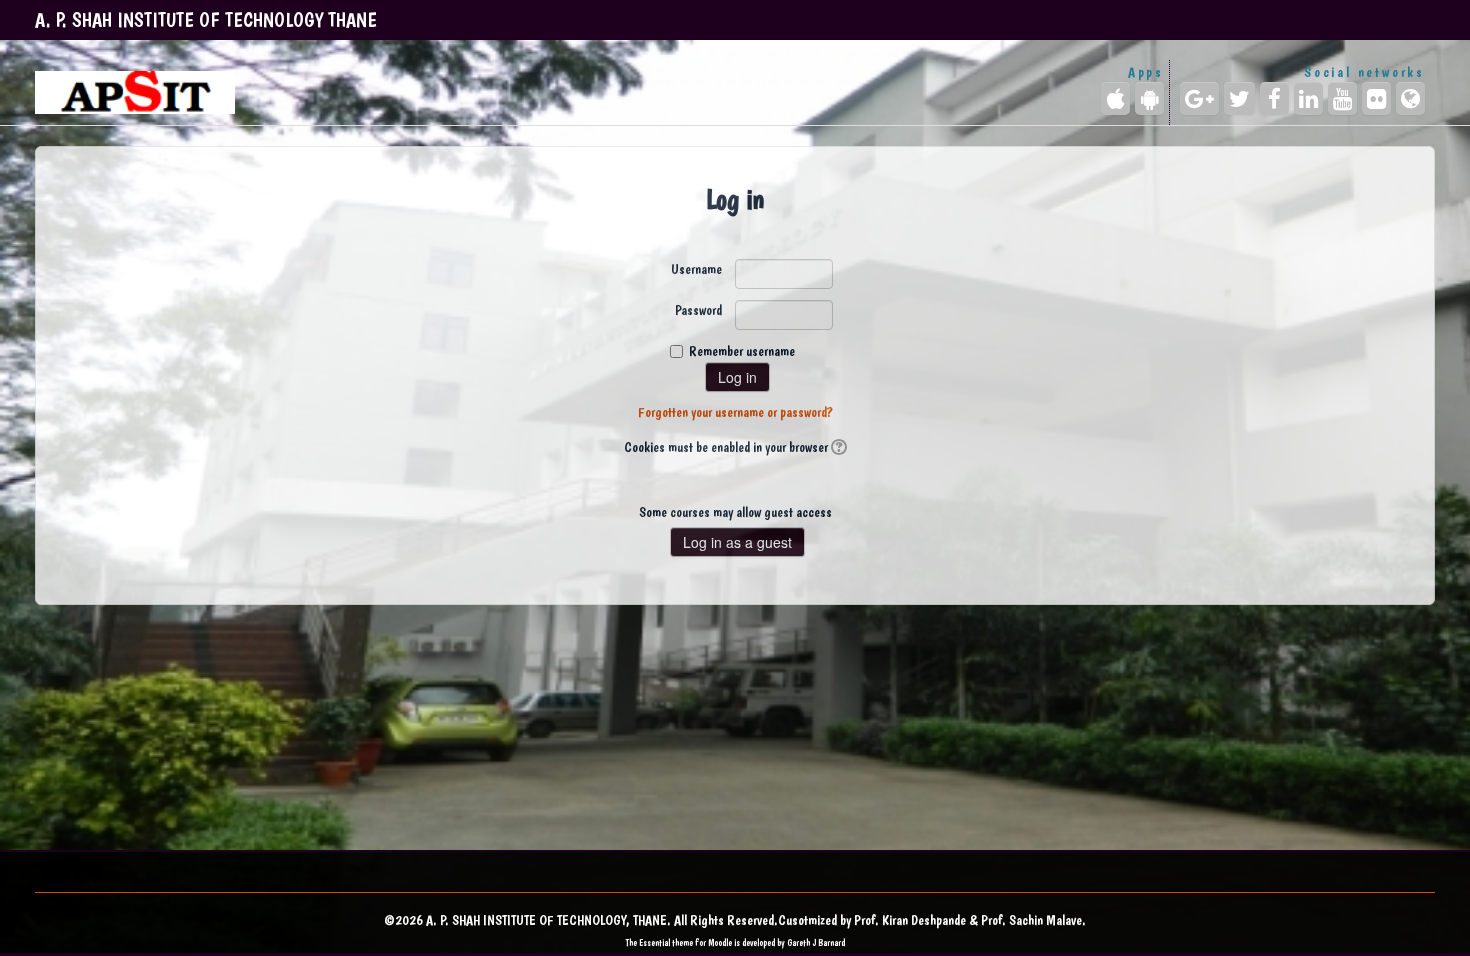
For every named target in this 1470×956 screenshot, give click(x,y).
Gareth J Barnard (816, 942)
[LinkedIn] (1308, 98)
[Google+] (1199, 98)
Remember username (742, 351)
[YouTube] (1342, 98)
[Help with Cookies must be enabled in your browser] (837, 447)
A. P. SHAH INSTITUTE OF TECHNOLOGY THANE (206, 20)
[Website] (1410, 98)
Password (698, 310)
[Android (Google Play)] (1149, 98)
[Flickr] (1376, 98)
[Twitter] (1239, 98)
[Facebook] (1274, 98)
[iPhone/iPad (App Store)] (1115, 98)
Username (696, 269)
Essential (654, 942)
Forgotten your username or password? (735, 412)
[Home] (135, 92)
